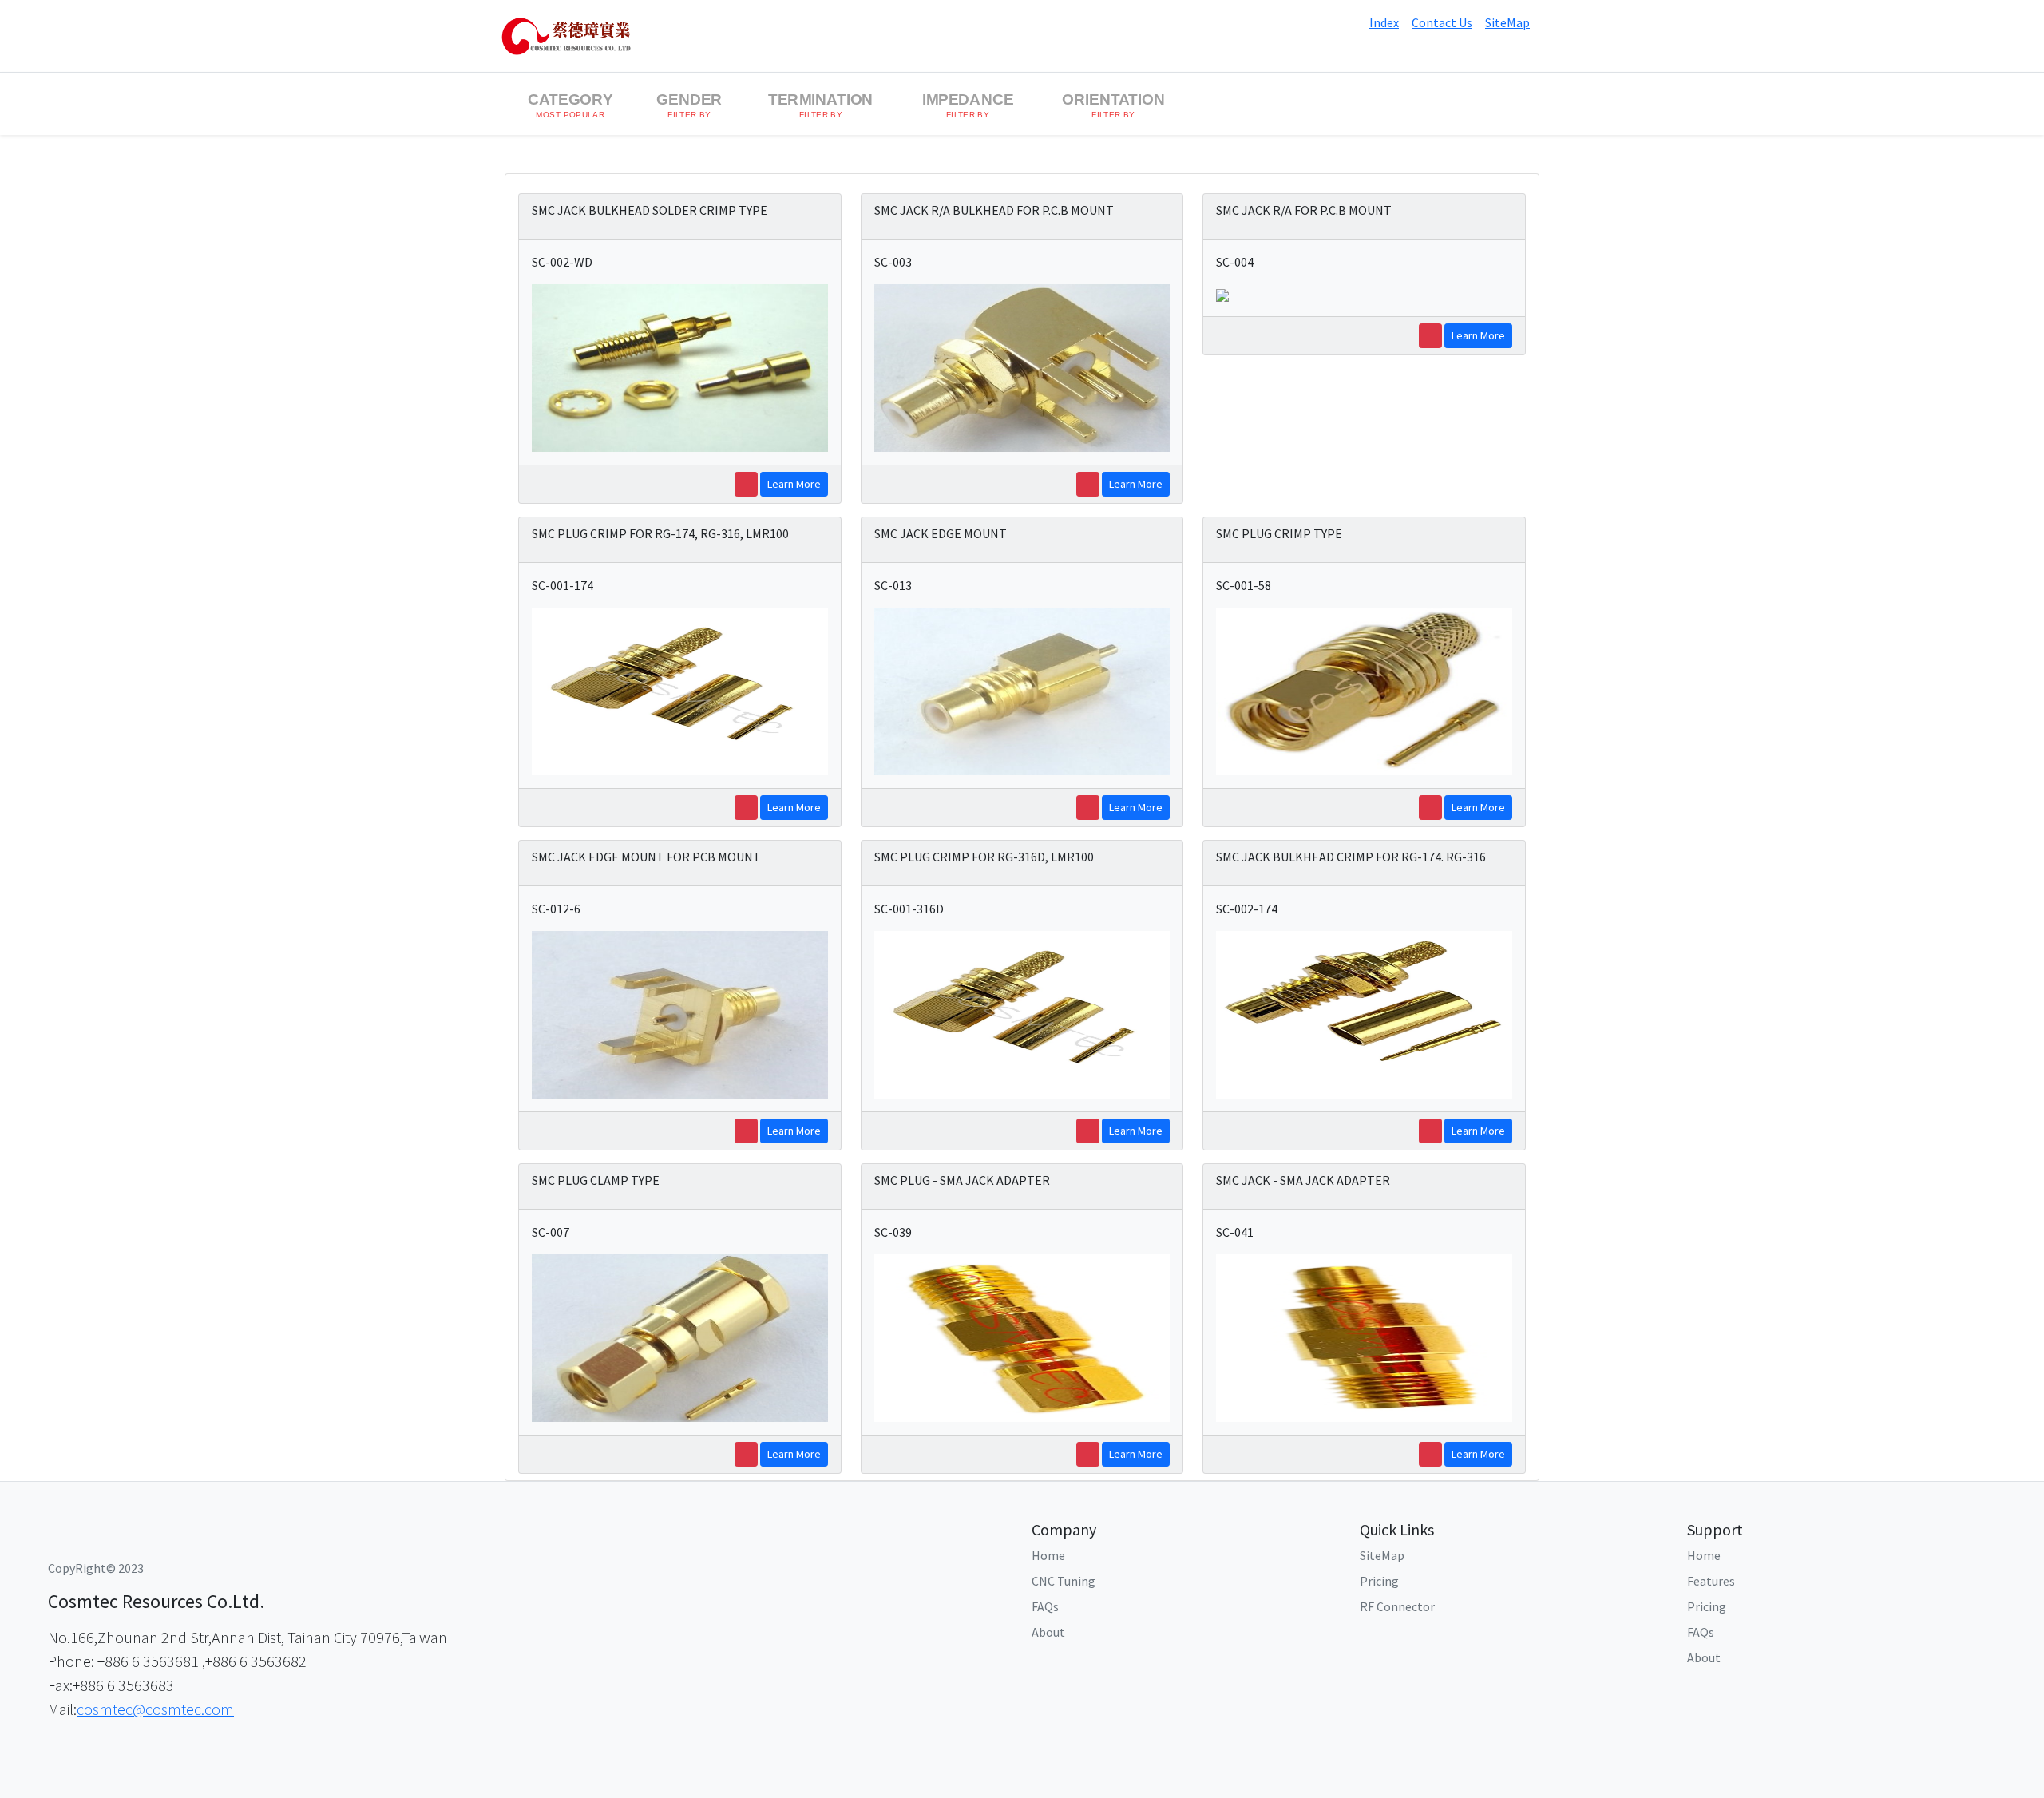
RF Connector (1397, 1606)
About (1048, 1632)
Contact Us (1442, 22)
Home (1048, 1555)
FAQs (1045, 1606)
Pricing (1379, 1581)
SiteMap (1507, 22)
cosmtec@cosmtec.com (155, 1709)
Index (1384, 22)
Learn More (794, 484)
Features (1711, 1581)
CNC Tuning (1064, 1581)
